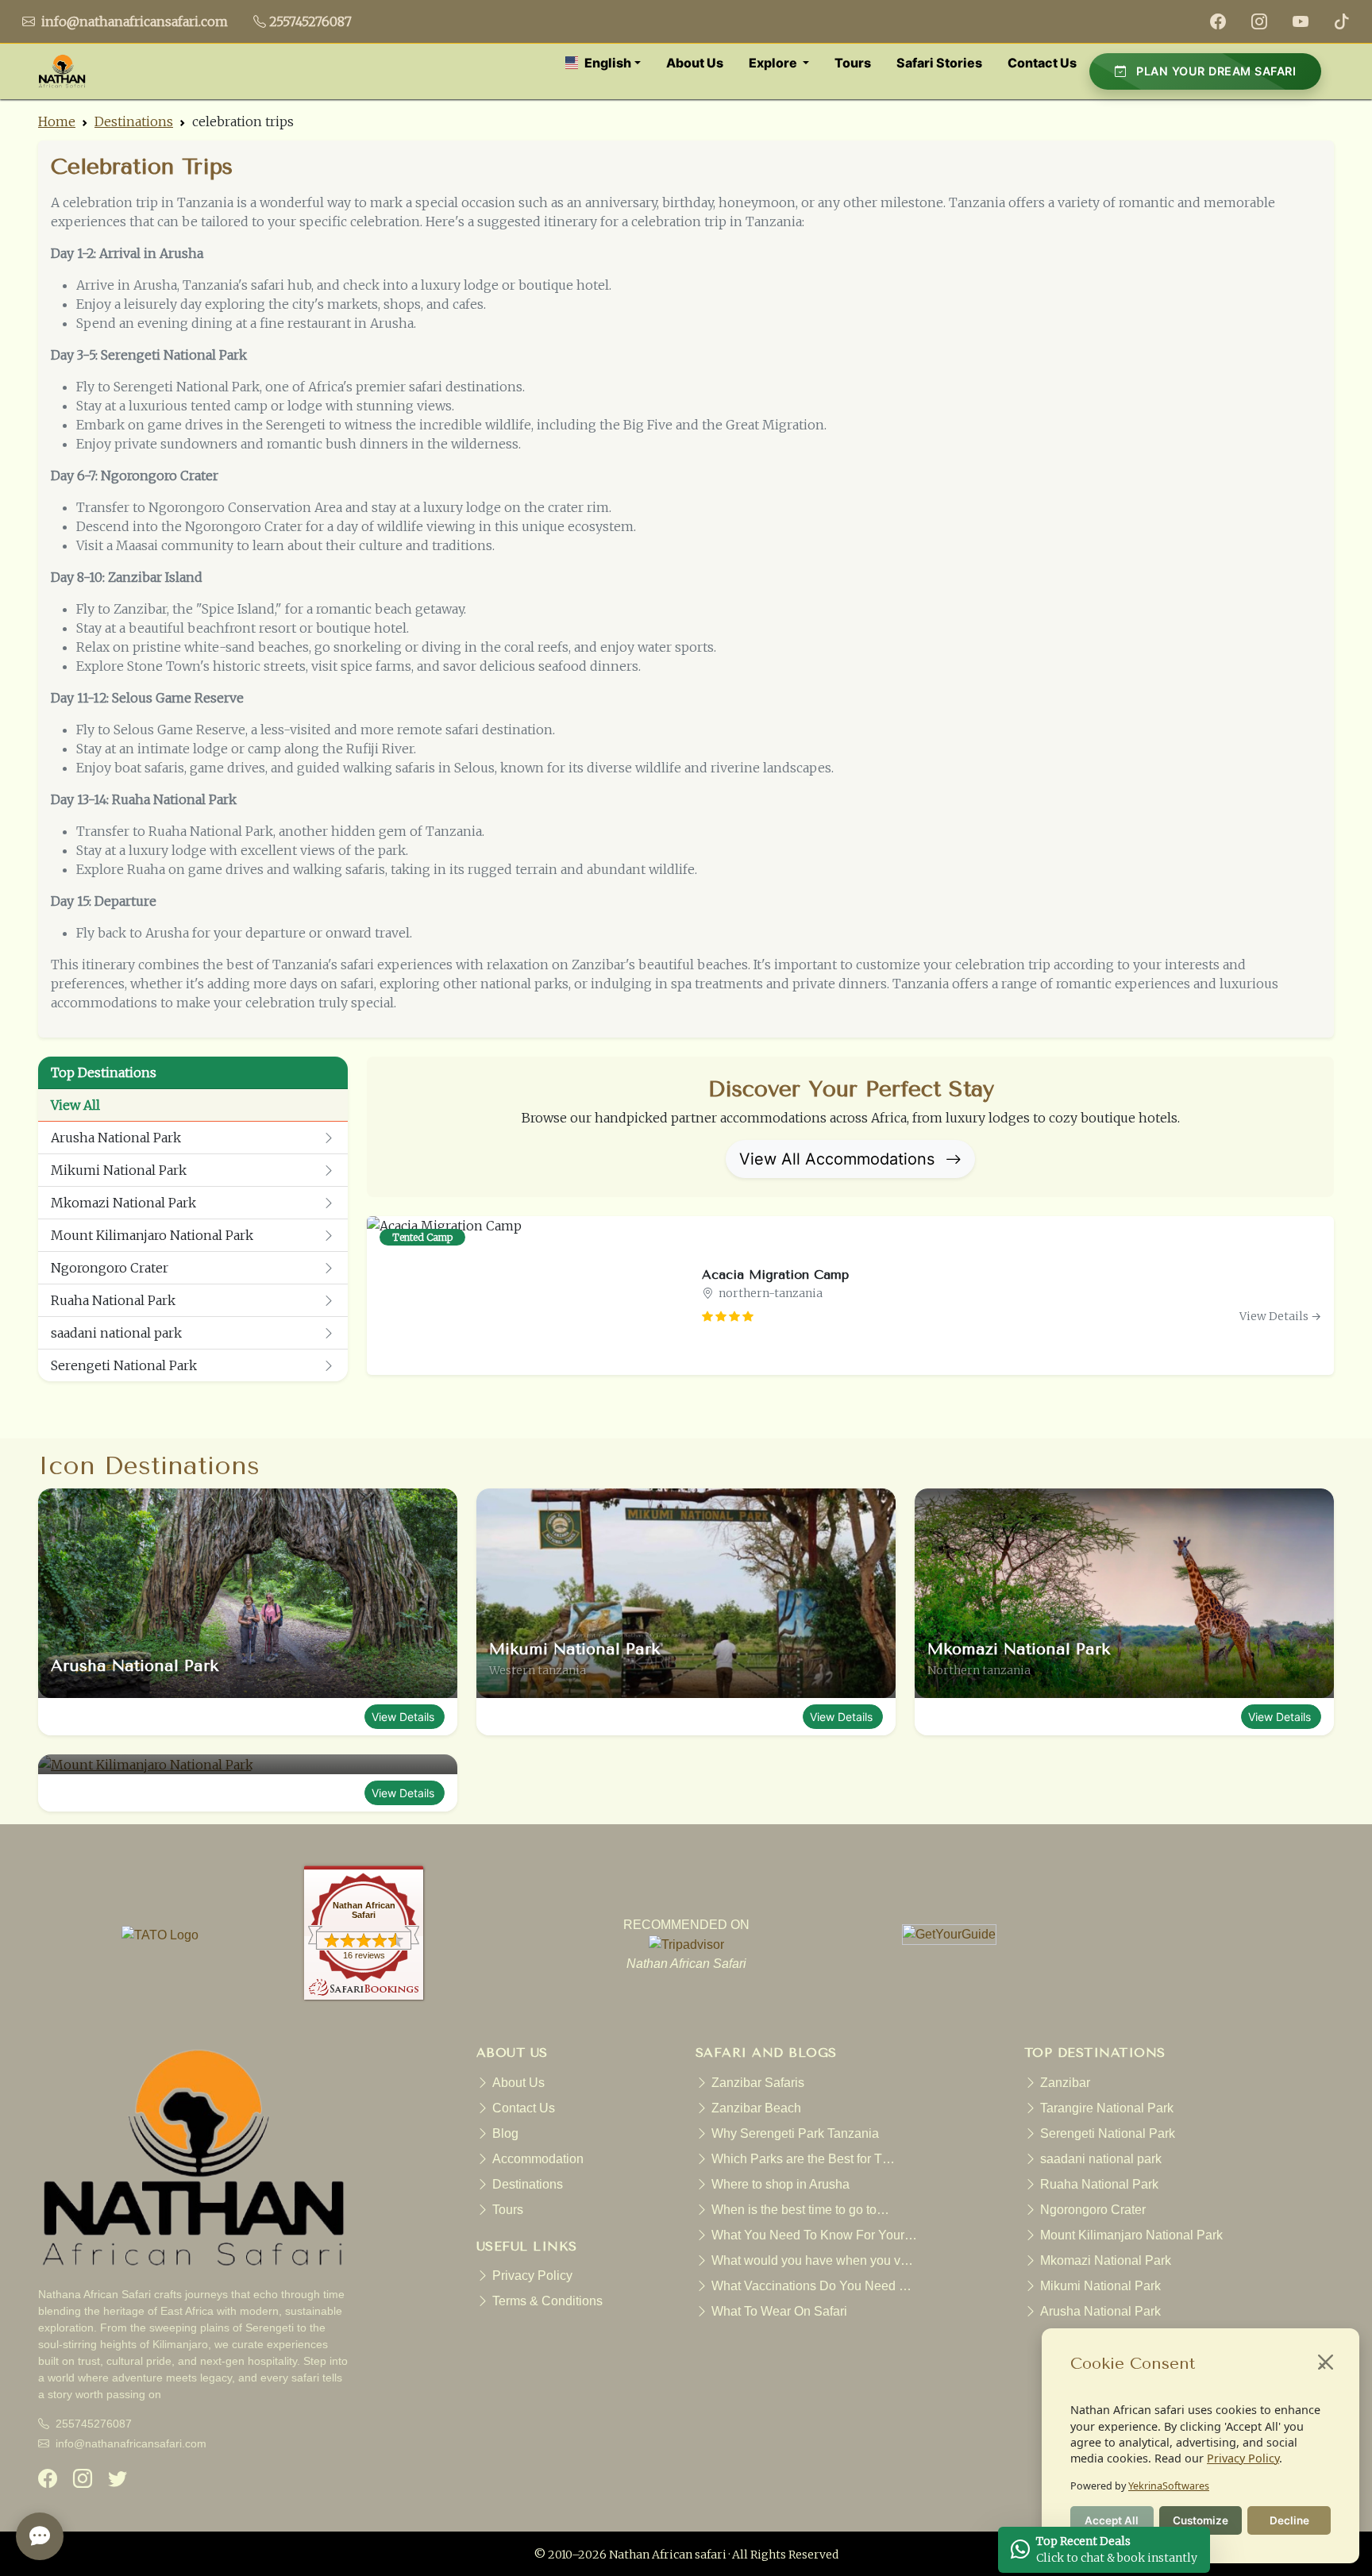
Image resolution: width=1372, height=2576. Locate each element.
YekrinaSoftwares (1169, 2486)
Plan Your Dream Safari (1215, 71)
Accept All (1112, 2520)
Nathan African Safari (364, 1910)
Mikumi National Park (119, 1170)
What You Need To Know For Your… (814, 2235)
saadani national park (116, 1333)
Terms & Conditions (547, 2301)
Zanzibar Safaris (758, 2083)
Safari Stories (939, 63)
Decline (1289, 2520)
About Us (695, 63)
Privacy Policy (1243, 2458)
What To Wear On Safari (779, 2311)
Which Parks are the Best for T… (803, 2159)
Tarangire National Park (1107, 2108)
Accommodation (538, 2159)
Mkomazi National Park (123, 1203)
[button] (603, 63)
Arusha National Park (116, 1138)
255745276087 (310, 21)
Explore (774, 63)
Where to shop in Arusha (780, 2184)
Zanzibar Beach (756, 2108)
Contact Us (1042, 63)
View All (75, 1105)
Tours (853, 63)
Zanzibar (1065, 2083)
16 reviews (364, 1955)
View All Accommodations (839, 1159)
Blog (505, 2133)
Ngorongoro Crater (110, 1268)
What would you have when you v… (812, 2260)
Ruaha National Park (113, 1300)
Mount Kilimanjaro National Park (152, 1235)
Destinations (134, 121)
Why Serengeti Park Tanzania (795, 2133)
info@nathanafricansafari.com (133, 21)
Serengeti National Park (124, 1365)
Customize (1200, 2520)
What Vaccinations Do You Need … (811, 2286)
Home (57, 121)
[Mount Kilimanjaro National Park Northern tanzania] (248, 1765)
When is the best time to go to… (800, 2210)
